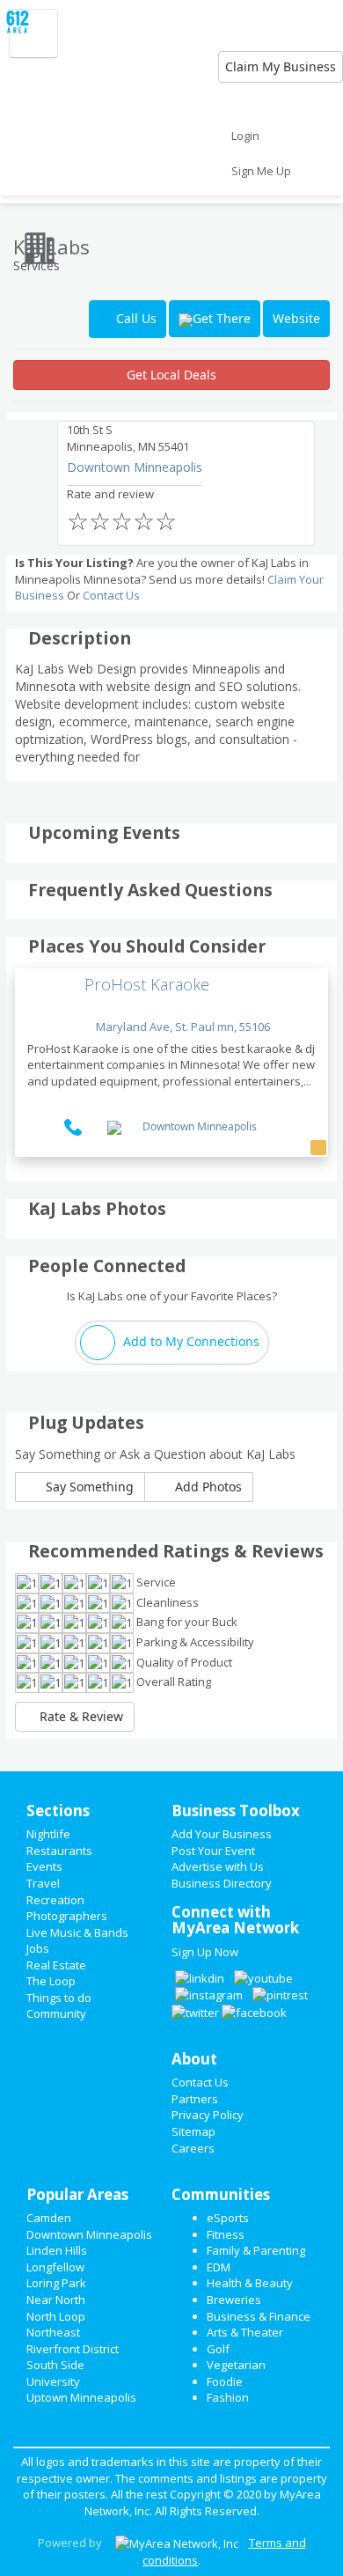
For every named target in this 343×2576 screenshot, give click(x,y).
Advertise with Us (218, 1866)
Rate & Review (80, 1716)
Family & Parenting (256, 2250)
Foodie (225, 2381)
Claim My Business (281, 66)
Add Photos (207, 1487)
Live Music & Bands (77, 1932)
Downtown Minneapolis (135, 467)
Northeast (53, 2332)
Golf (218, 2349)
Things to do (59, 1998)
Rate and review (122, 512)
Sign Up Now (205, 1952)
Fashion (228, 2397)
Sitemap (193, 2131)
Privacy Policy (208, 2115)
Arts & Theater (245, 2332)
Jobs (38, 1948)
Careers (193, 2148)
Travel (43, 1883)
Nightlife (48, 1834)
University (53, 2381)
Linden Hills (57, 2250)
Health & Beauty (250, 2283)
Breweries (234, 2300)
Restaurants (59, 1851)
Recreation (55, 1900)
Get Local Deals (171, 375)
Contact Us (111, 595)
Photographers (67, 1916)
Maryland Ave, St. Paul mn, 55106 (182, 1027)
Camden (49, 2218)
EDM (219, 2267)
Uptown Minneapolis (81, 2397)
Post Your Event (213, 1851)
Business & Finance (259, 2316)
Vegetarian (236, 2365)
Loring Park (56, 2283)
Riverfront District (73, 2349)
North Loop (56, 2316)
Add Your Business (222, 1834)
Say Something (88, 1487)
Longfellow (55, 2267)
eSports (228, 2218)
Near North (56, 2300)
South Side (55, 2365)
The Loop (51, 1981)
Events (44, 1866)
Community (56, 2013)
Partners (195, 2099)
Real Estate (56, 1965)
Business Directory (222, 1883)
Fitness (226, 2234)
